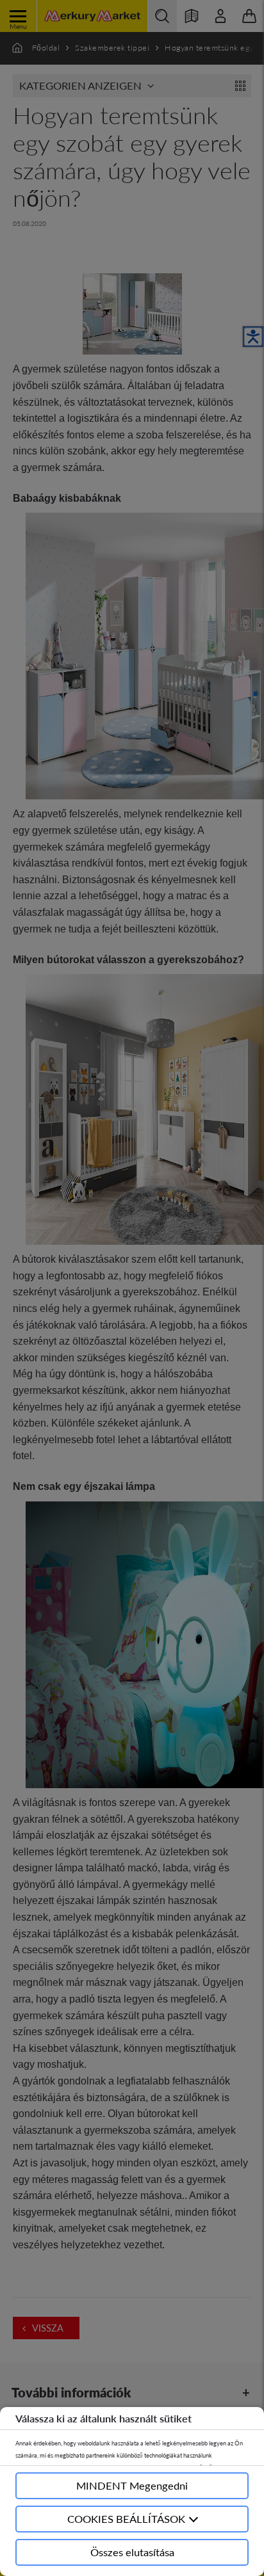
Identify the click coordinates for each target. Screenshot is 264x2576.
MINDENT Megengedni (132, 2485)
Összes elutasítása (132, 2552)
